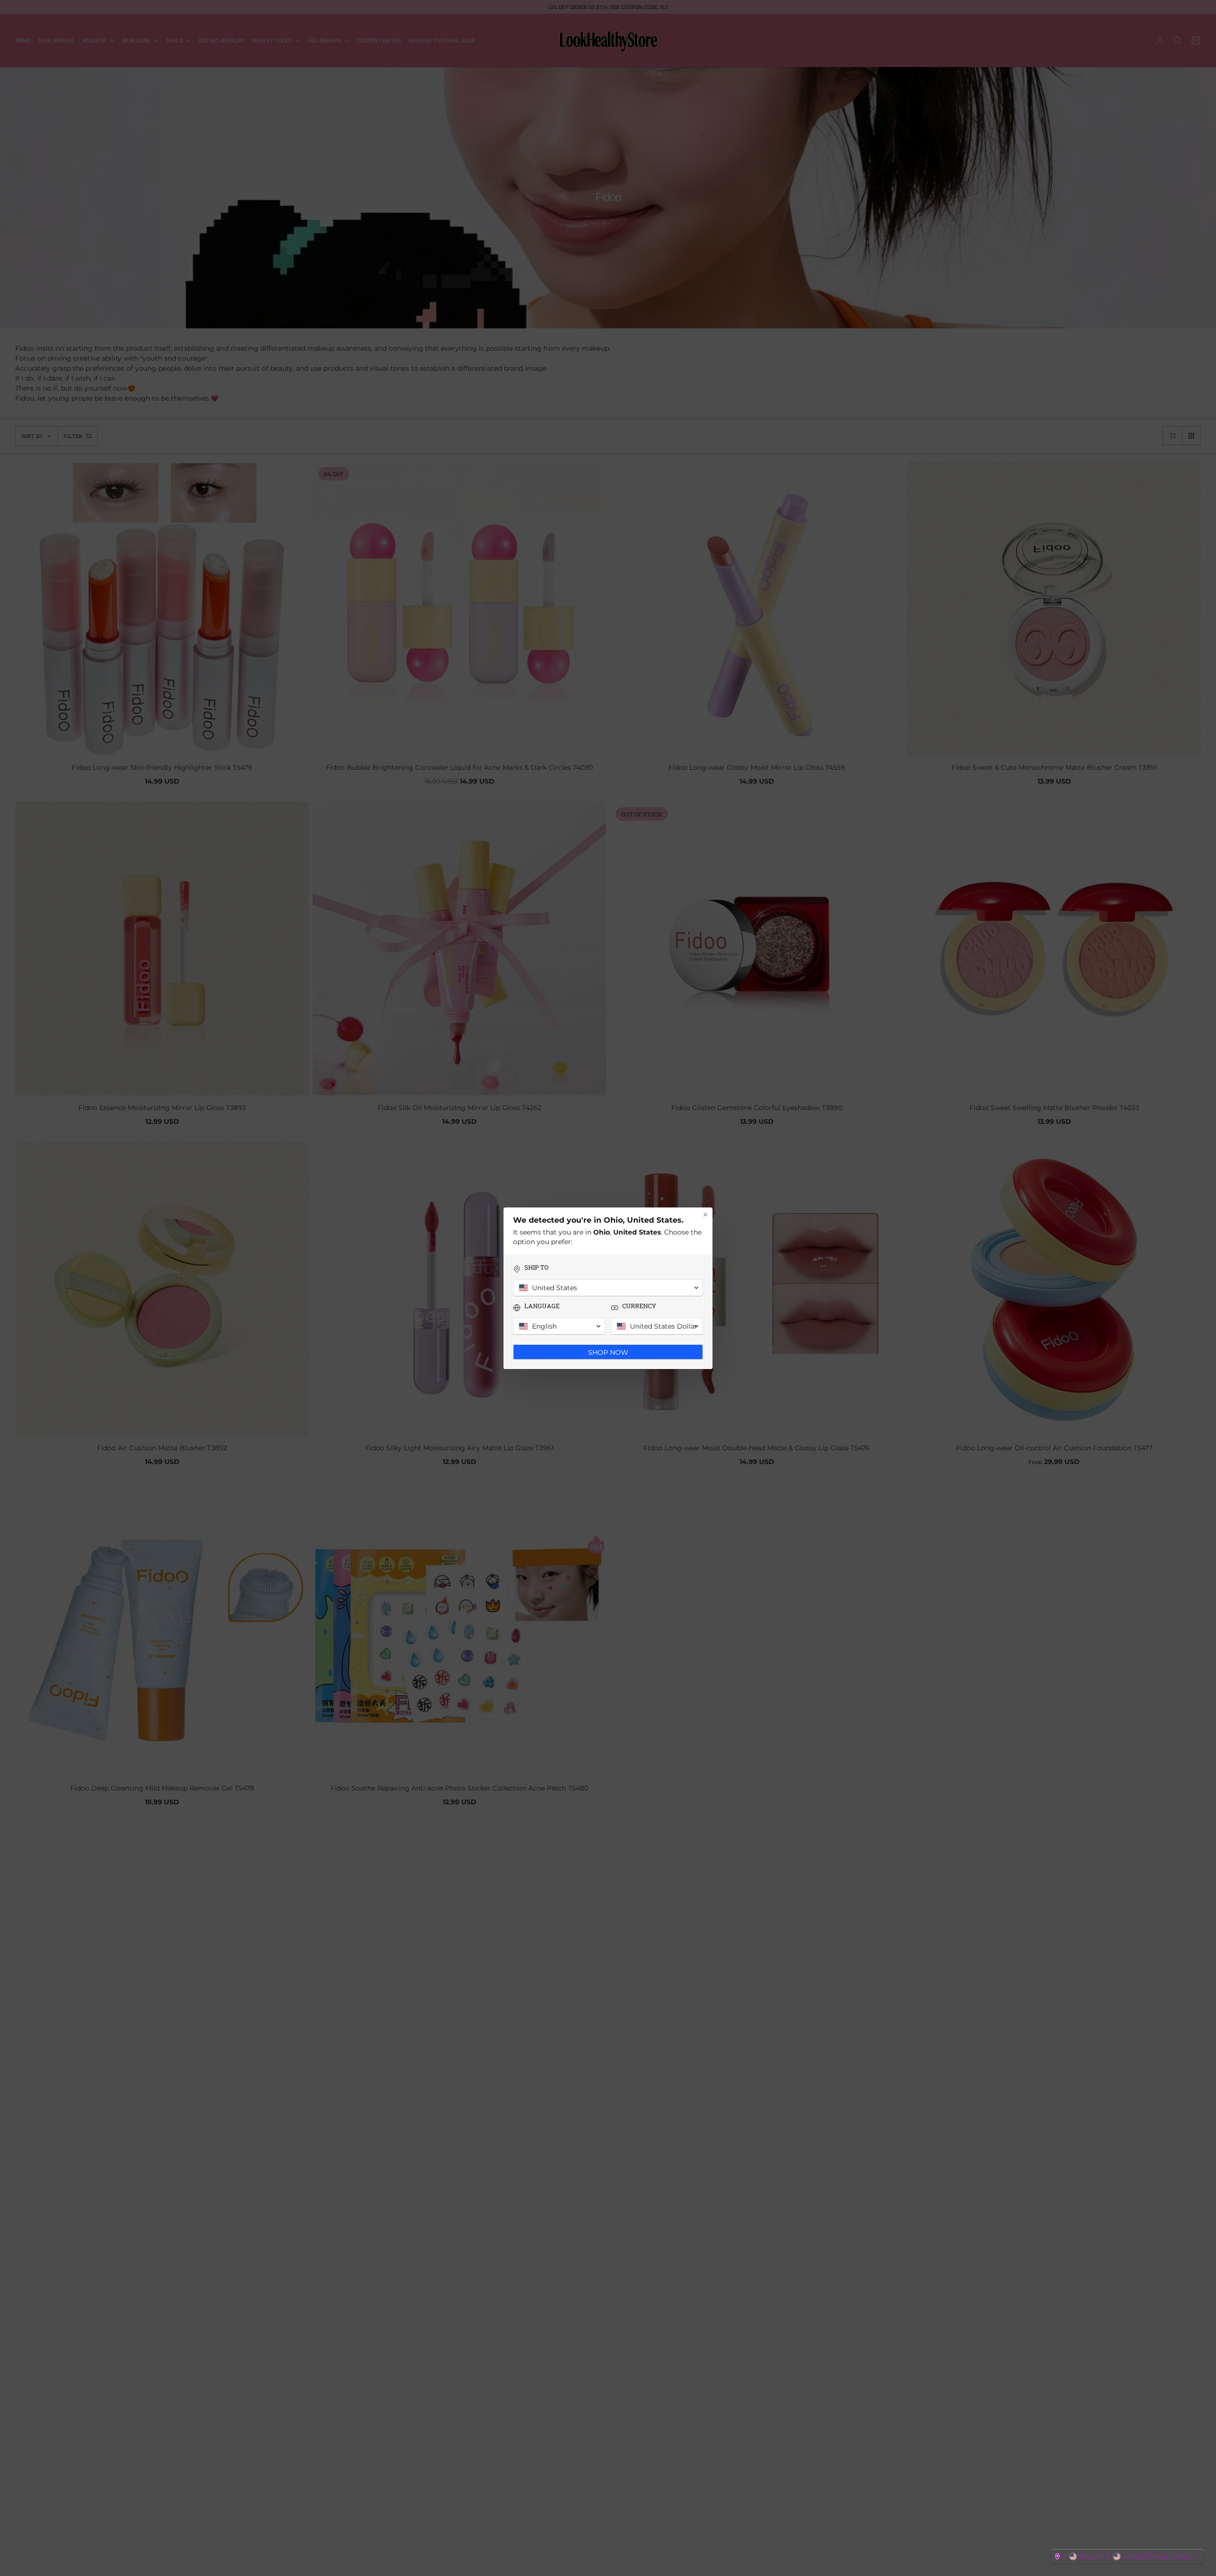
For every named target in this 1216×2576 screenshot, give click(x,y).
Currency (639, 1306)
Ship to (537, 1268)
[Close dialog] (705, 1215)
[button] (1127, 2557)
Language (542, 1306)
